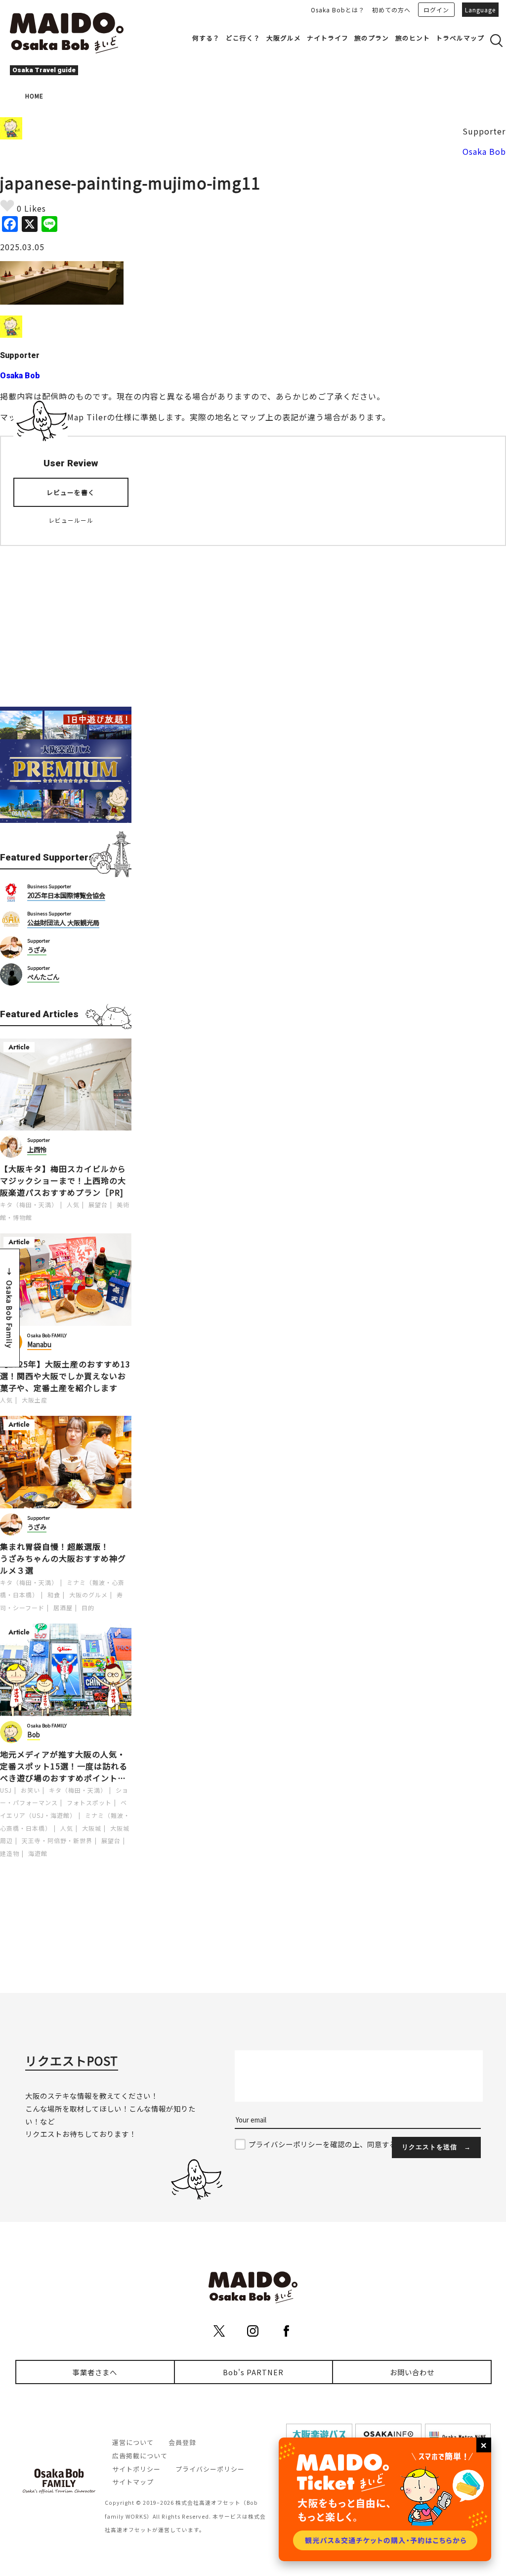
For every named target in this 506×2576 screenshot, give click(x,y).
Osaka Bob (484, 151)
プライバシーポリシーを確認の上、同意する (323, 2144)
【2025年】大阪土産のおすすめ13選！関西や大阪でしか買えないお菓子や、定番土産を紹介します (65, 1376)
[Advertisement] (66, 620)
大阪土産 (35, 1400)
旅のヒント (413, 38)
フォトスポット (89, 1802)
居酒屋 (63, 1607)
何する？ (206, 38)
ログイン (436, 10)
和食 (54, 1595)
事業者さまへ (95, 2372)
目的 (88, 1607)
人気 (73, 1204)
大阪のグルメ (88, 1595)
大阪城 (92, 1828)
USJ (6, 1790)
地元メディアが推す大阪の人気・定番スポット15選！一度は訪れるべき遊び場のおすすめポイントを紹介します (64, 1766)
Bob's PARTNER (253, 2372)
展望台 (98, 1204)
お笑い (30, 1790)
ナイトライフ (328, 38)
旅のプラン (372, 38)
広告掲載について (140, 2456)
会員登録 (182, 2442)
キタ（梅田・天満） (29, 1204)
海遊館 (38, 1853)
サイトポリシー (136, 2469)
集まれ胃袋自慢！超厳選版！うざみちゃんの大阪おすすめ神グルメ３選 (63, 1558)
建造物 (10, 1853)
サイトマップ (133, 2482)
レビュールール (71, 520)
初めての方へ (391, 10)
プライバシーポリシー (210, 2469)
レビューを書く (71, 492)
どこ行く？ (243, 38)
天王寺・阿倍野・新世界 (57, 1840)
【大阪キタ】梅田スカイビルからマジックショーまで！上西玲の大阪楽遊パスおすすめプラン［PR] (63, 1180)
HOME (34, 96)
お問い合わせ (412, 2372)
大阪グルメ (284, 38)
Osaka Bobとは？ (338, 10)
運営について (133, 2442)
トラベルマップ (460, 38)
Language (480, 10)
